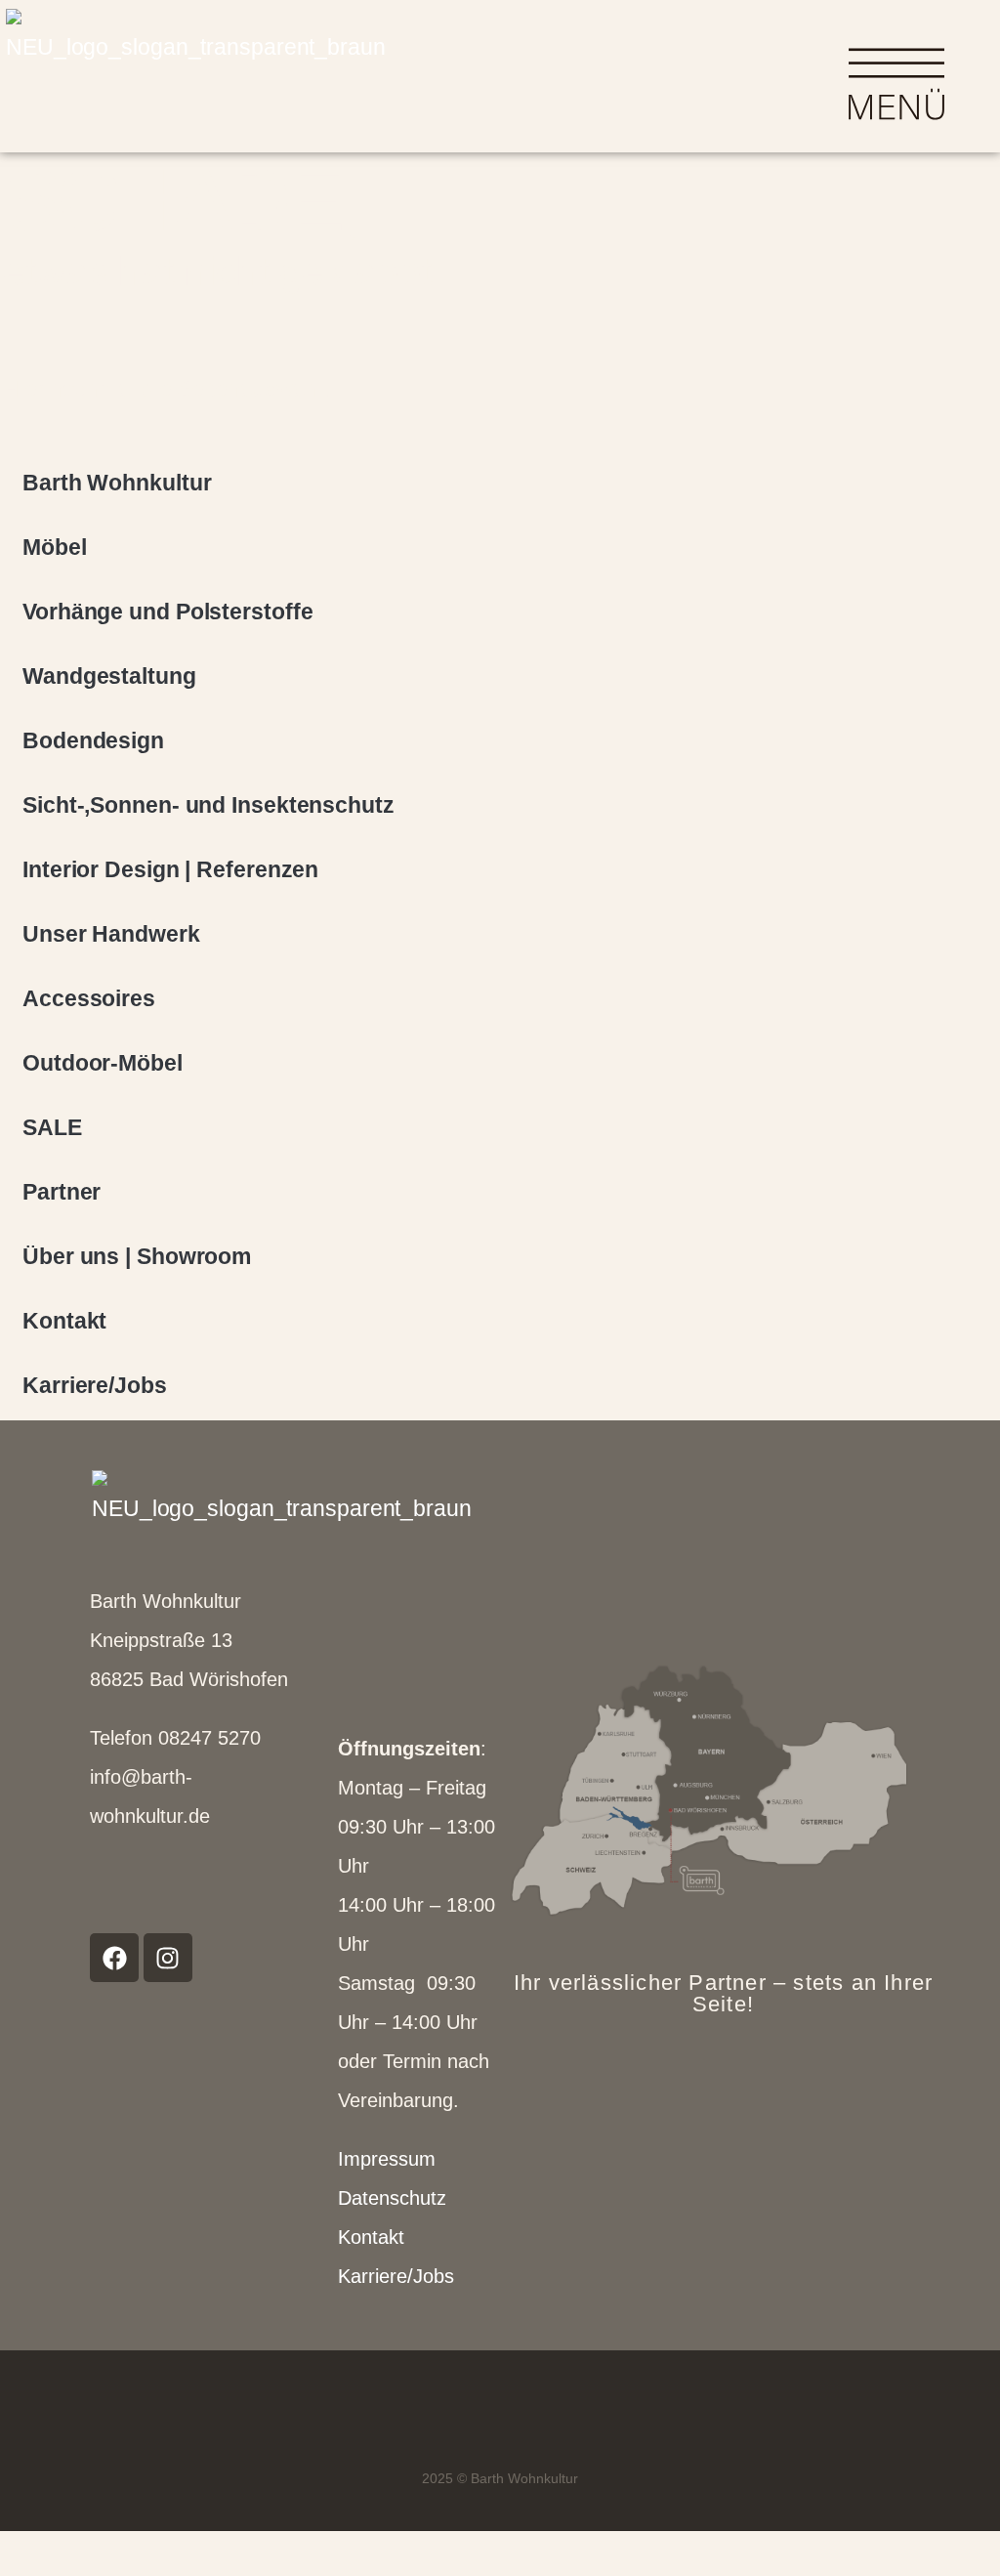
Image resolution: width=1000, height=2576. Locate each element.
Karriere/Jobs (95, 1385)
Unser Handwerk (111, 934)
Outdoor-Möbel (103, 1063)
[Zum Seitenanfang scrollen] (14, 2554)
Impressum (387, 2159)
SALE (52, 1127)
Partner (62, 1192)
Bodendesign (93, 740)
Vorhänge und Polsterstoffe (167, 612)
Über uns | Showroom (137, 1256)
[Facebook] (114, 1958)
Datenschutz (392, 2198)
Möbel (55, 547)
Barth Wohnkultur (117, 483)
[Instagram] (168, 1958)
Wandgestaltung (109, 676)
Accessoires (89, 998)
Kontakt (64, 1321)
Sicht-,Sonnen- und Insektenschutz (208, 805)
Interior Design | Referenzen (170, 869)
